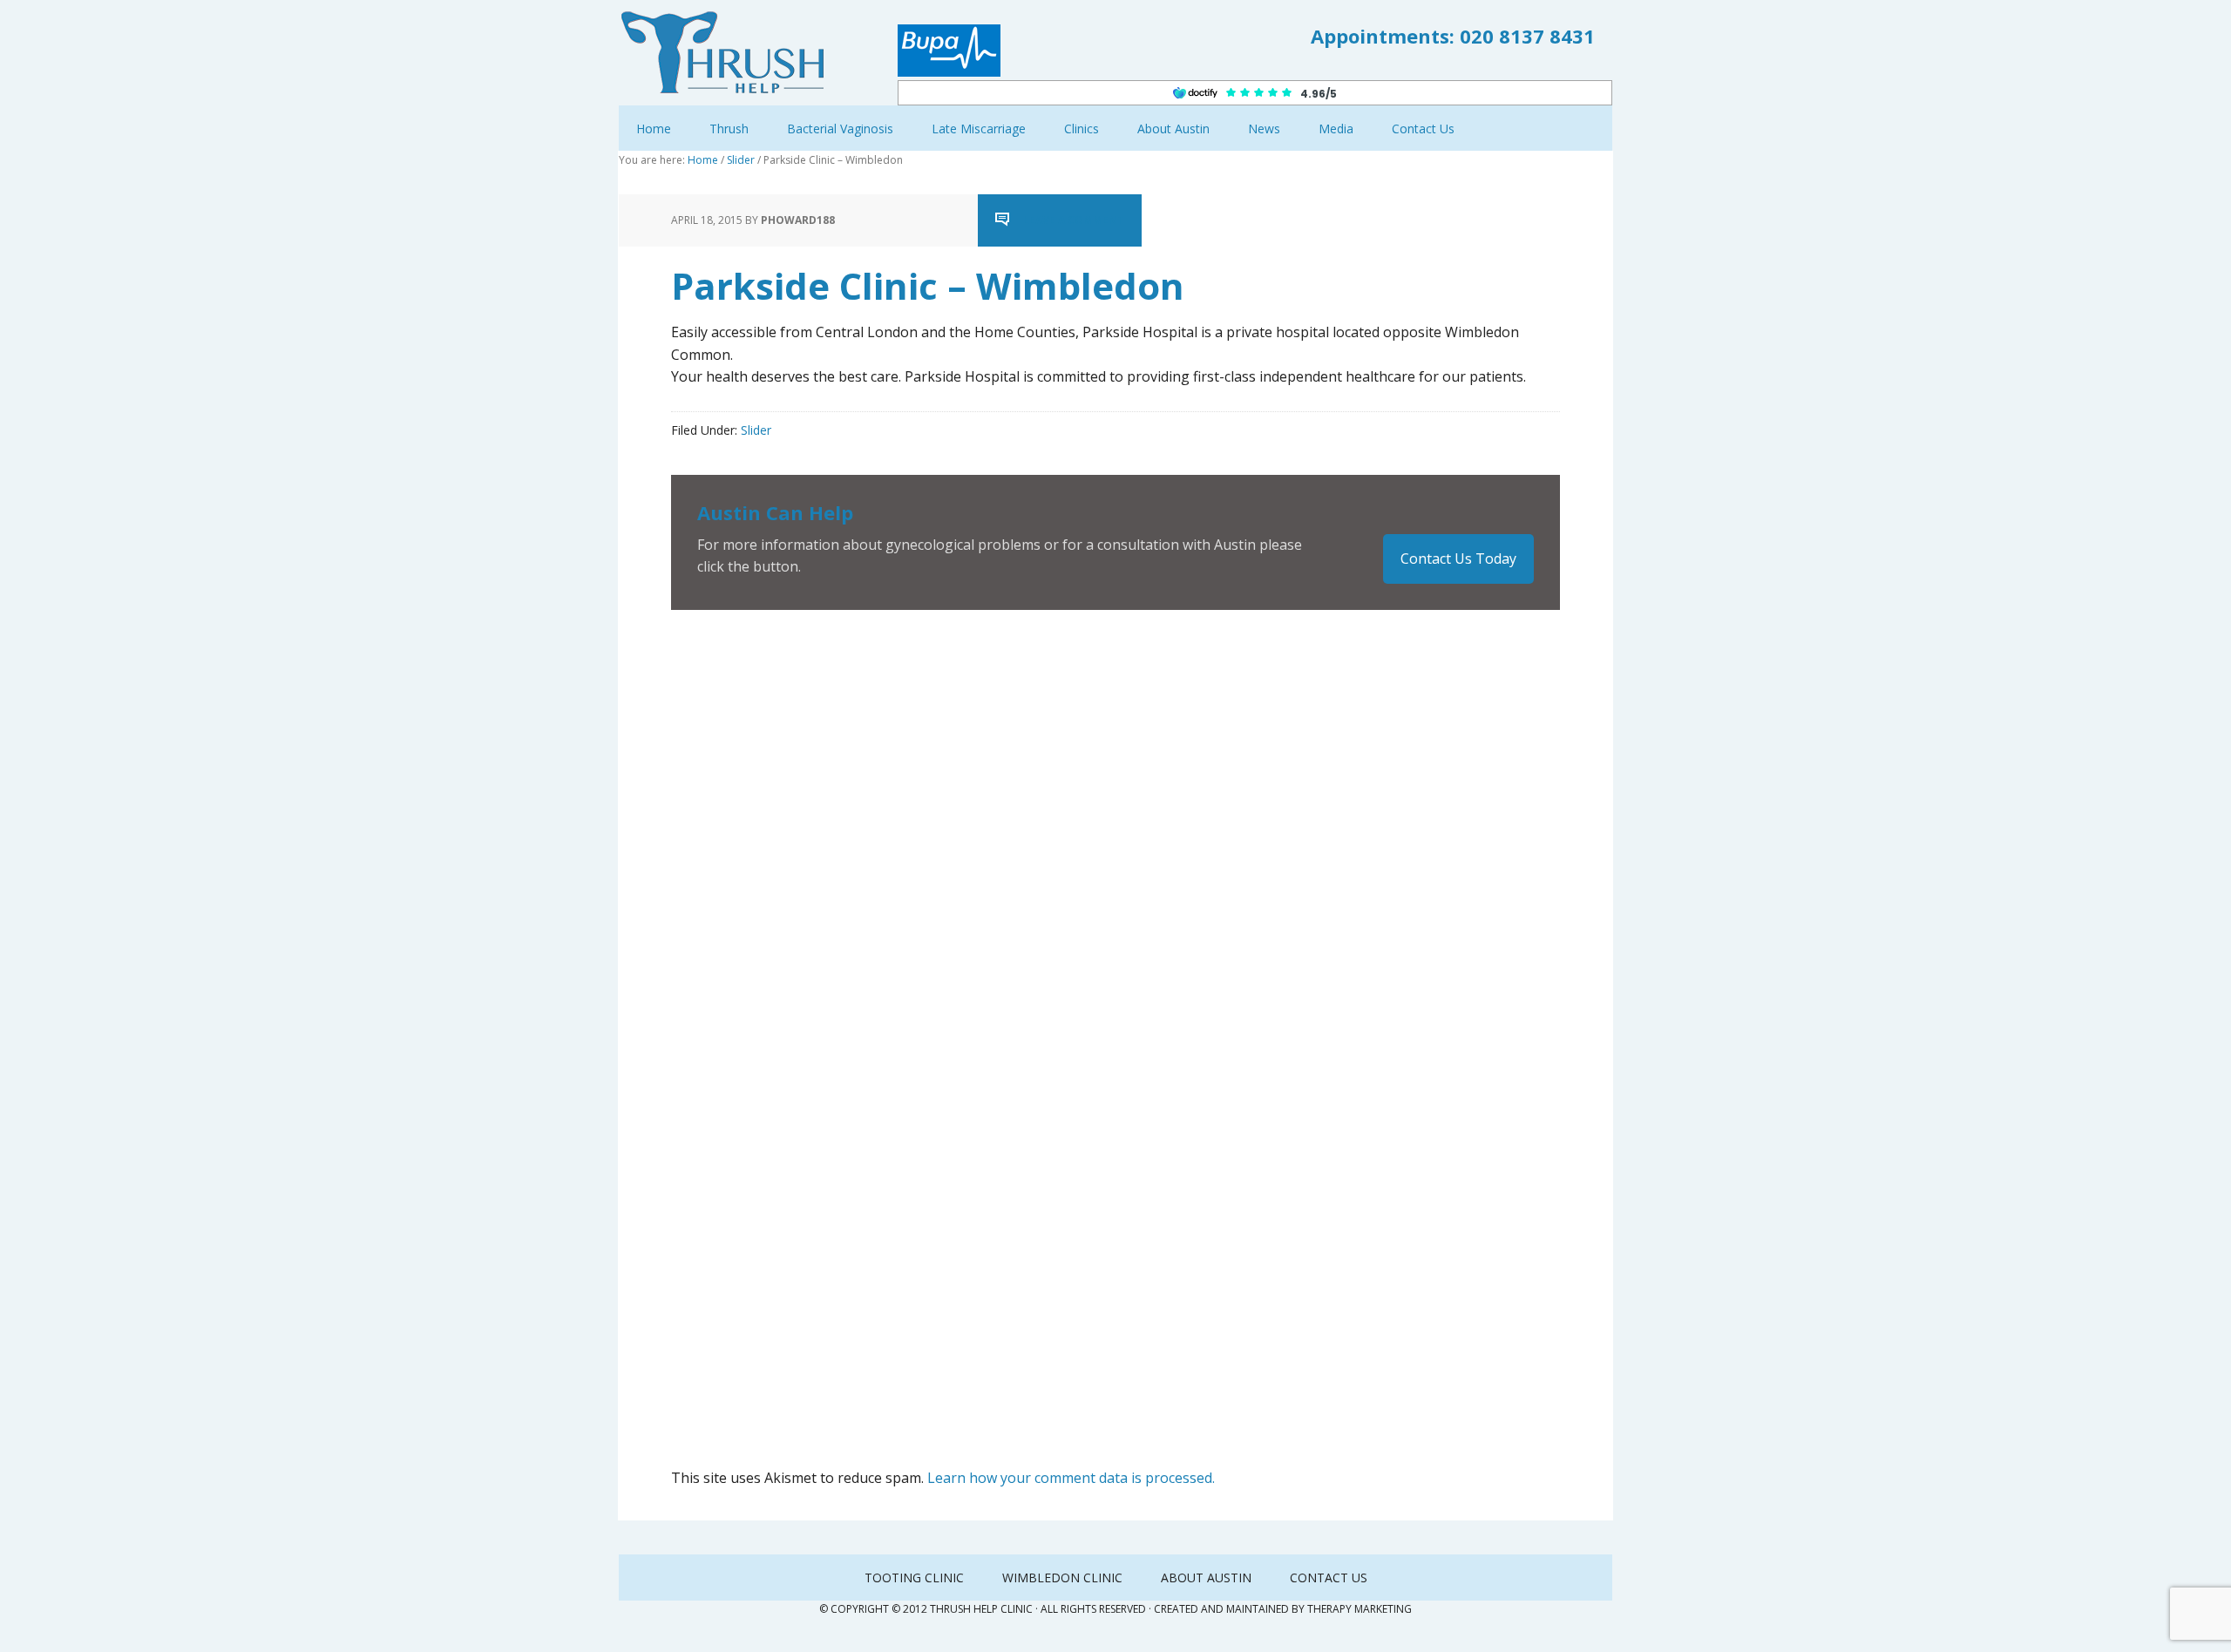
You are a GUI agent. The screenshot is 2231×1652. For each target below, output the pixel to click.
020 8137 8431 (1527, 36)
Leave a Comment (1074, 220)
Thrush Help (732, 52)
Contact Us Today (1458, 559)
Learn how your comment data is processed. (1071, 1478)
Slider (756, 430)
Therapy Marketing (1360, 1609)
